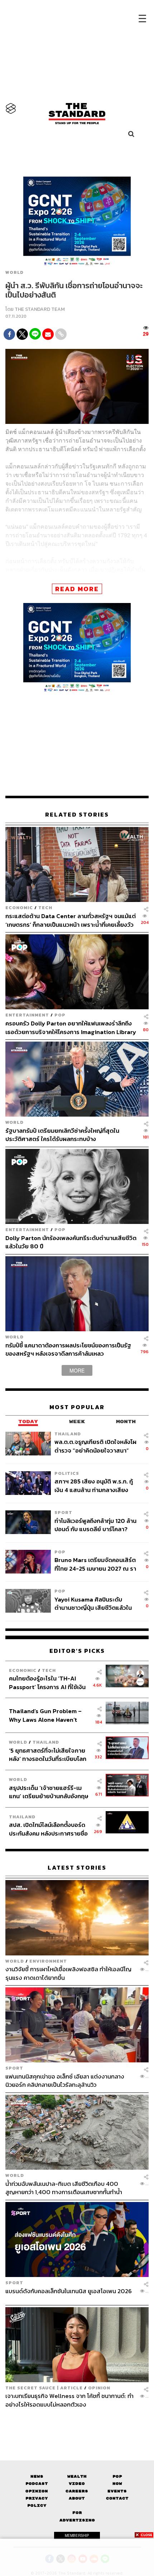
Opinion (99, 2388)
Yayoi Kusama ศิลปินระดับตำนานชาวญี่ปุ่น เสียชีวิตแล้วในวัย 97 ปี (93, 1603)
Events (117, 2491)
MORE (77, 1370)
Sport (63, 1512)
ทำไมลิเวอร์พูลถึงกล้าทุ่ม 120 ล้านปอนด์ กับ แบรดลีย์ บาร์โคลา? (95, 1525)
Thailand (68, 1434)
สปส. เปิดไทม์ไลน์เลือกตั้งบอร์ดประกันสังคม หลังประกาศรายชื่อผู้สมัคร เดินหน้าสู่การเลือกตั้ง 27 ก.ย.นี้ (49, 1829)
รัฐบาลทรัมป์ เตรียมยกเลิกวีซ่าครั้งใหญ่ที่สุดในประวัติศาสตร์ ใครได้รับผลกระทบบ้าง (62, 1135)
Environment (48, 1961)
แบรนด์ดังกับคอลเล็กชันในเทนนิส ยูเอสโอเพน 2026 (69, 2291)
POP (60, 1015)
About (77, 2498)
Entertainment (27, 1015)
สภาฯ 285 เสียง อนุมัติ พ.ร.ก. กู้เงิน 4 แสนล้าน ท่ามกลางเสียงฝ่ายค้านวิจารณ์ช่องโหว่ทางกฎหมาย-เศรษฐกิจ (94, 1485)
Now (117, 2484)
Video (77, 2484)
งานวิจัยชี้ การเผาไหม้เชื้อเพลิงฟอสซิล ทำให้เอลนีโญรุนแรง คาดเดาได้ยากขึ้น (68, 1973)
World (15, 272)
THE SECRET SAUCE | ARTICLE (44, 2388)
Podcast (37, 2484)
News (37, 2476)
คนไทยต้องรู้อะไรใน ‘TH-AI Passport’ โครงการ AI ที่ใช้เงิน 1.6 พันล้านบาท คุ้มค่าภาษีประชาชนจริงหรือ (47, 1682)
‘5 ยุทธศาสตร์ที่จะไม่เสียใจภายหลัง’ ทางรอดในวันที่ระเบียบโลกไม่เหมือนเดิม (48, 1755)
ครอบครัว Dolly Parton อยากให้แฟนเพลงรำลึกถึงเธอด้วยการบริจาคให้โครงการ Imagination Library (71, 1027)
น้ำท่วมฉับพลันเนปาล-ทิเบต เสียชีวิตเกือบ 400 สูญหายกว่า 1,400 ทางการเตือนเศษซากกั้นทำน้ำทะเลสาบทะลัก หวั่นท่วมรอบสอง (64, 2188)
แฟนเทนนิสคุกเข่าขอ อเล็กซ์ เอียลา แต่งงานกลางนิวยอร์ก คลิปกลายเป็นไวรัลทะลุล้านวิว (65, 2081)
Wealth (77, 2476)
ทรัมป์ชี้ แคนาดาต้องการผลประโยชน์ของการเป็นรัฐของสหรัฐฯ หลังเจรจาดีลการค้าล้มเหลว (68, 1349)
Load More (77, 2421)
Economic (19, 908)
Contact (117, 2498)
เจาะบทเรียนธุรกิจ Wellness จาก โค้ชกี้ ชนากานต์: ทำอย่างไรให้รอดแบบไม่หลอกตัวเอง (69, 2400)
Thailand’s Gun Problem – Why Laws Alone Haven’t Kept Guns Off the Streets (45, 1715)
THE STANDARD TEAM (40, 309)
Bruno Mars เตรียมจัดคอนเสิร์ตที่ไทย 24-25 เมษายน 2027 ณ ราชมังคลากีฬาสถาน (95, 1564)
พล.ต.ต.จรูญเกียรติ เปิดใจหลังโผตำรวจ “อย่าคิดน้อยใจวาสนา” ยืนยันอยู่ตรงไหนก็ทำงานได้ (95, 1446)
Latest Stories (77, 1868)
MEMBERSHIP (77, 2535)
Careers (77, 2491)
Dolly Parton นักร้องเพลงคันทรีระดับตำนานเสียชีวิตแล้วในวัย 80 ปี (71, 1242)
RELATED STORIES (77, 815)
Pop (117, 2476)
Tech (45, 908)
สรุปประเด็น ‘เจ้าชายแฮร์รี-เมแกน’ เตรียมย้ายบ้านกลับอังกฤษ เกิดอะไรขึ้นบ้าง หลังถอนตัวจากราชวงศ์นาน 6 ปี (49, 1792)
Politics (67, 1473)
